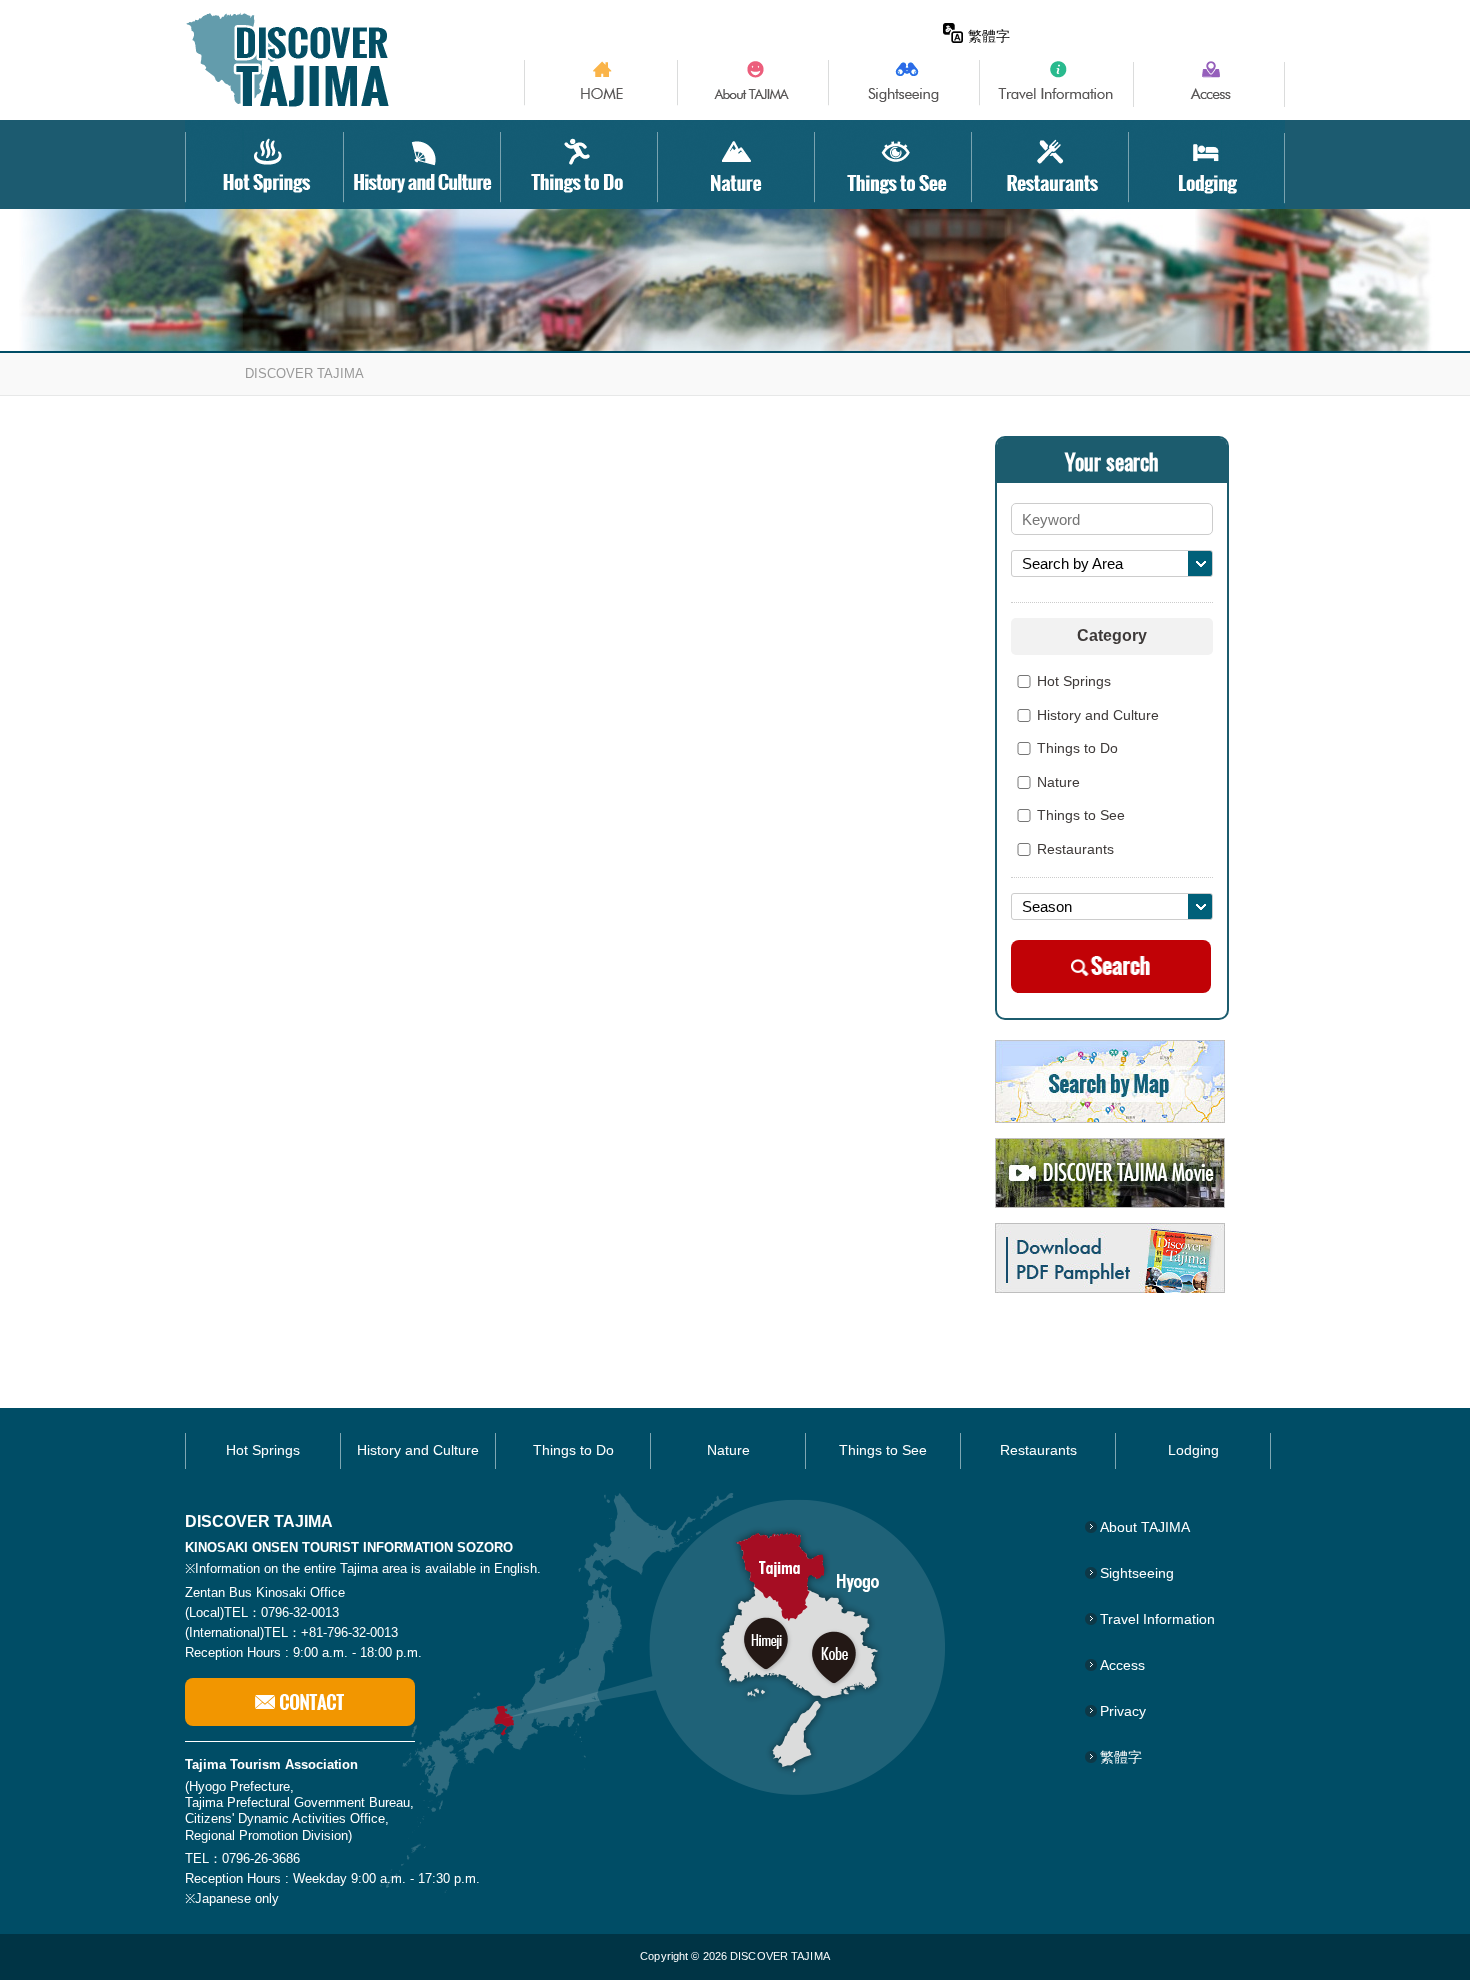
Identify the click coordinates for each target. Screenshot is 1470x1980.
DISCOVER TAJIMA (304, 373)
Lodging (1193, 1450)
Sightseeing (1137, 1573)
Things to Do (1077, 749)
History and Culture (1098, 716)
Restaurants (1075, 850)
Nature (1058, 783)
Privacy (1123, 1711)
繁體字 (989, 36)
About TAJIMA (1145, 1527)
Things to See (1081, 816)
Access (1122, 1665)
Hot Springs (1074, 682)
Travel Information (1157, 1619)
